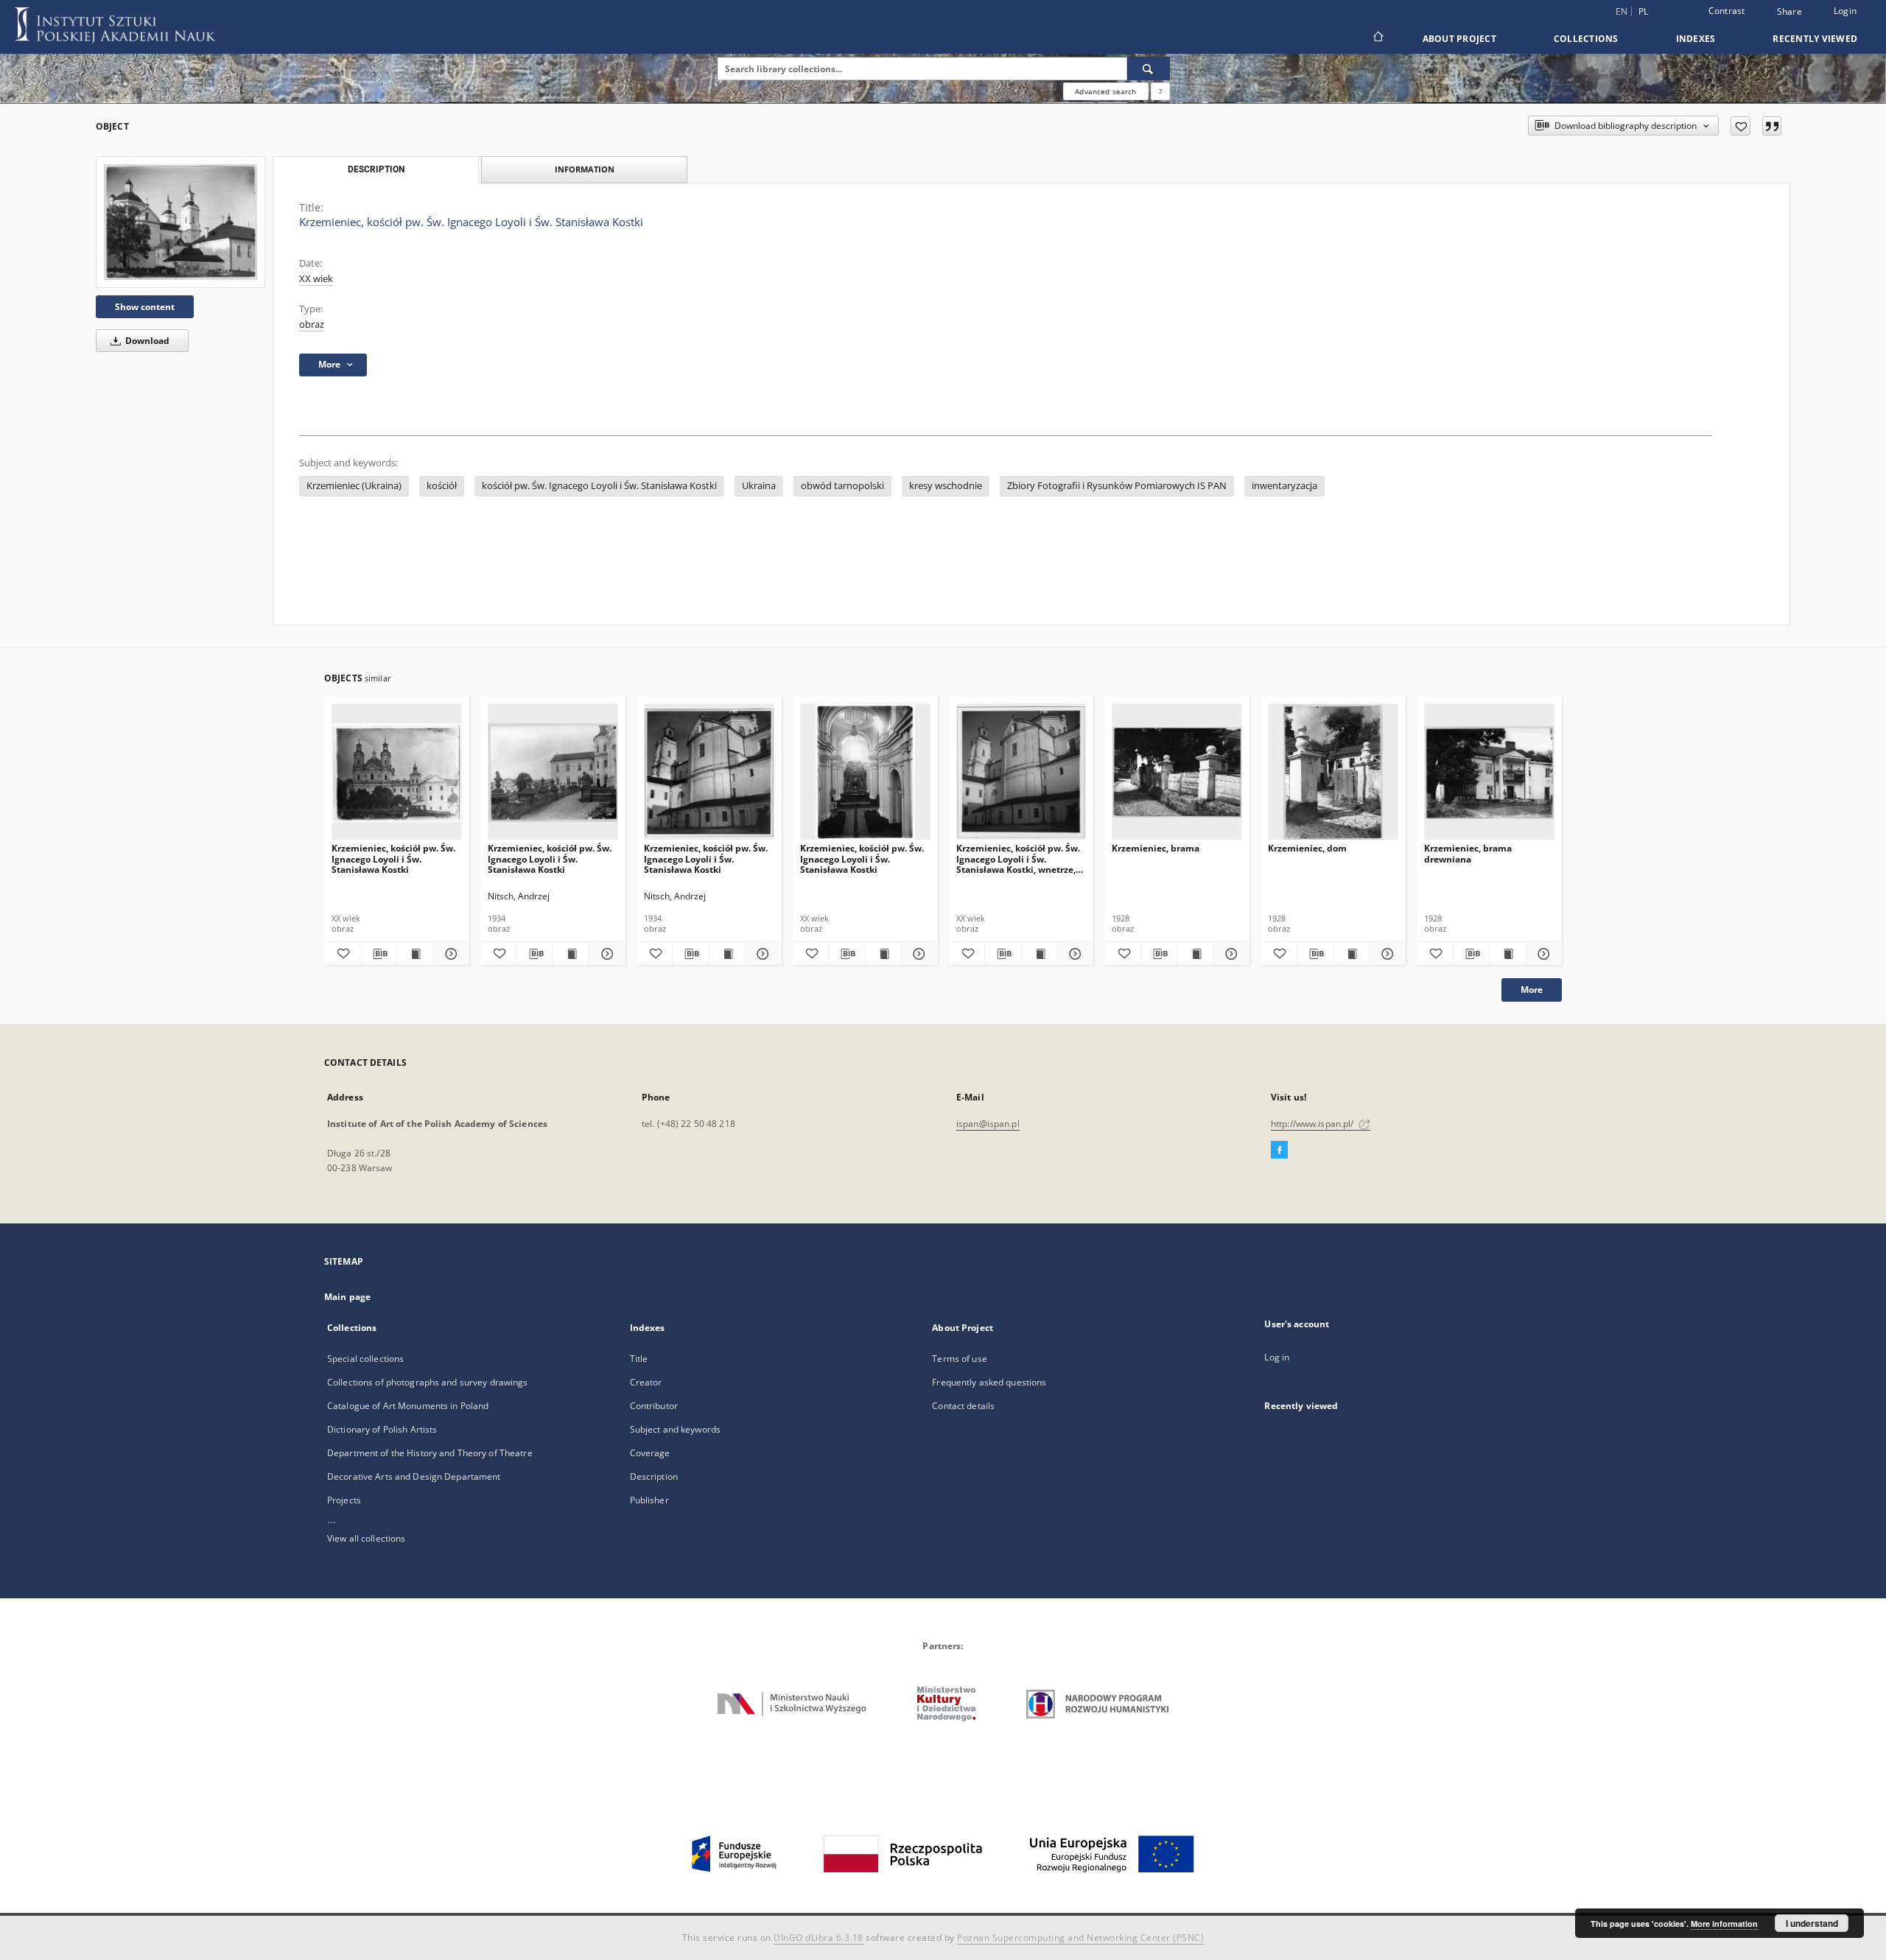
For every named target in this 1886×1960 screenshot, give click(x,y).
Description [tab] (376, 169)
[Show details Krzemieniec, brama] (1230, 954)
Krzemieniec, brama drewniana (1468, 853)
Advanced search (1105, 91)
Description (654, 1476)
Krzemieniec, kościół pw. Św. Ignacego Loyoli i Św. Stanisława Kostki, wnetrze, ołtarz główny (1018, 858)
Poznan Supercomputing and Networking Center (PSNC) (1080, 1938)
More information (1724, 1924)
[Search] (1149, 69)
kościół (442, 486)
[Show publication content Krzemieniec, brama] (1195, 954)
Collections (1586, 39)
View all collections (366, 1538)
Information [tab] (585, 169)
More (1532, 990)
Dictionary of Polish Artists (382, 1429)
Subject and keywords (675, 1429)
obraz (312, 324)
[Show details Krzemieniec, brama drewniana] (1542, 954)
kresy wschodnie (946, 486)
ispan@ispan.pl (988, 1124)
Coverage (650, 1453)
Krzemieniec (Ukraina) (354, 486)
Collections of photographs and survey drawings (428, 1382)
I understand (1812, 1923)
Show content (145, 307)
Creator (646, 1382)
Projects (344, 1500)
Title (639, 1359)
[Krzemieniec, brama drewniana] (1489, 772)
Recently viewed (1815, 39)
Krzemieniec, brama (1156, 848)
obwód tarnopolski (842, 486)
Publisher (649, 1500)
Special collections (365, 1359)
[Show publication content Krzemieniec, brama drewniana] (1507, 954)
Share (1789, 12)
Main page (347, 1297)
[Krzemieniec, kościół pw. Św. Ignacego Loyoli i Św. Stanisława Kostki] (180, 222)
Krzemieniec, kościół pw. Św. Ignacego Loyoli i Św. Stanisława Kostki (393, 858)
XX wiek (316, 279)
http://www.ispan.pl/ (1314, 1124)
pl (1644, 11)
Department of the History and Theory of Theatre (430, 1453)
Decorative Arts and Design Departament (414, 1476)
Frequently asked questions (989, 1382)
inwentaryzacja (1284, 486)
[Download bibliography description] (378, 954)
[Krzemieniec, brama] (1177, 772)
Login (1845, 11)
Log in (1277, 1357)
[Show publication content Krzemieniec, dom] (1351, 954)
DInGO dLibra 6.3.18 (818, 1938)
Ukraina (759, 486)
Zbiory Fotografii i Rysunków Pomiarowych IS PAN (1117, 486)
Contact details (963, 1406)
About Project (1459, 39)
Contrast (1727, 11)
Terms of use (959, 1359)
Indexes (1696, 39)
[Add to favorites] (1740, 126)
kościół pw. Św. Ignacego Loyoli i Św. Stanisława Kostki (599, 486)
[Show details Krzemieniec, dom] (1386, 954)
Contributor (654, 1406)
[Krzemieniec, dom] (1333, 772)
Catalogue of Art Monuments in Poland (408, 1406)
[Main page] (1377, 38)
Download (146, 341)
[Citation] (1772, 126)
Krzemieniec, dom (1307, 848)
